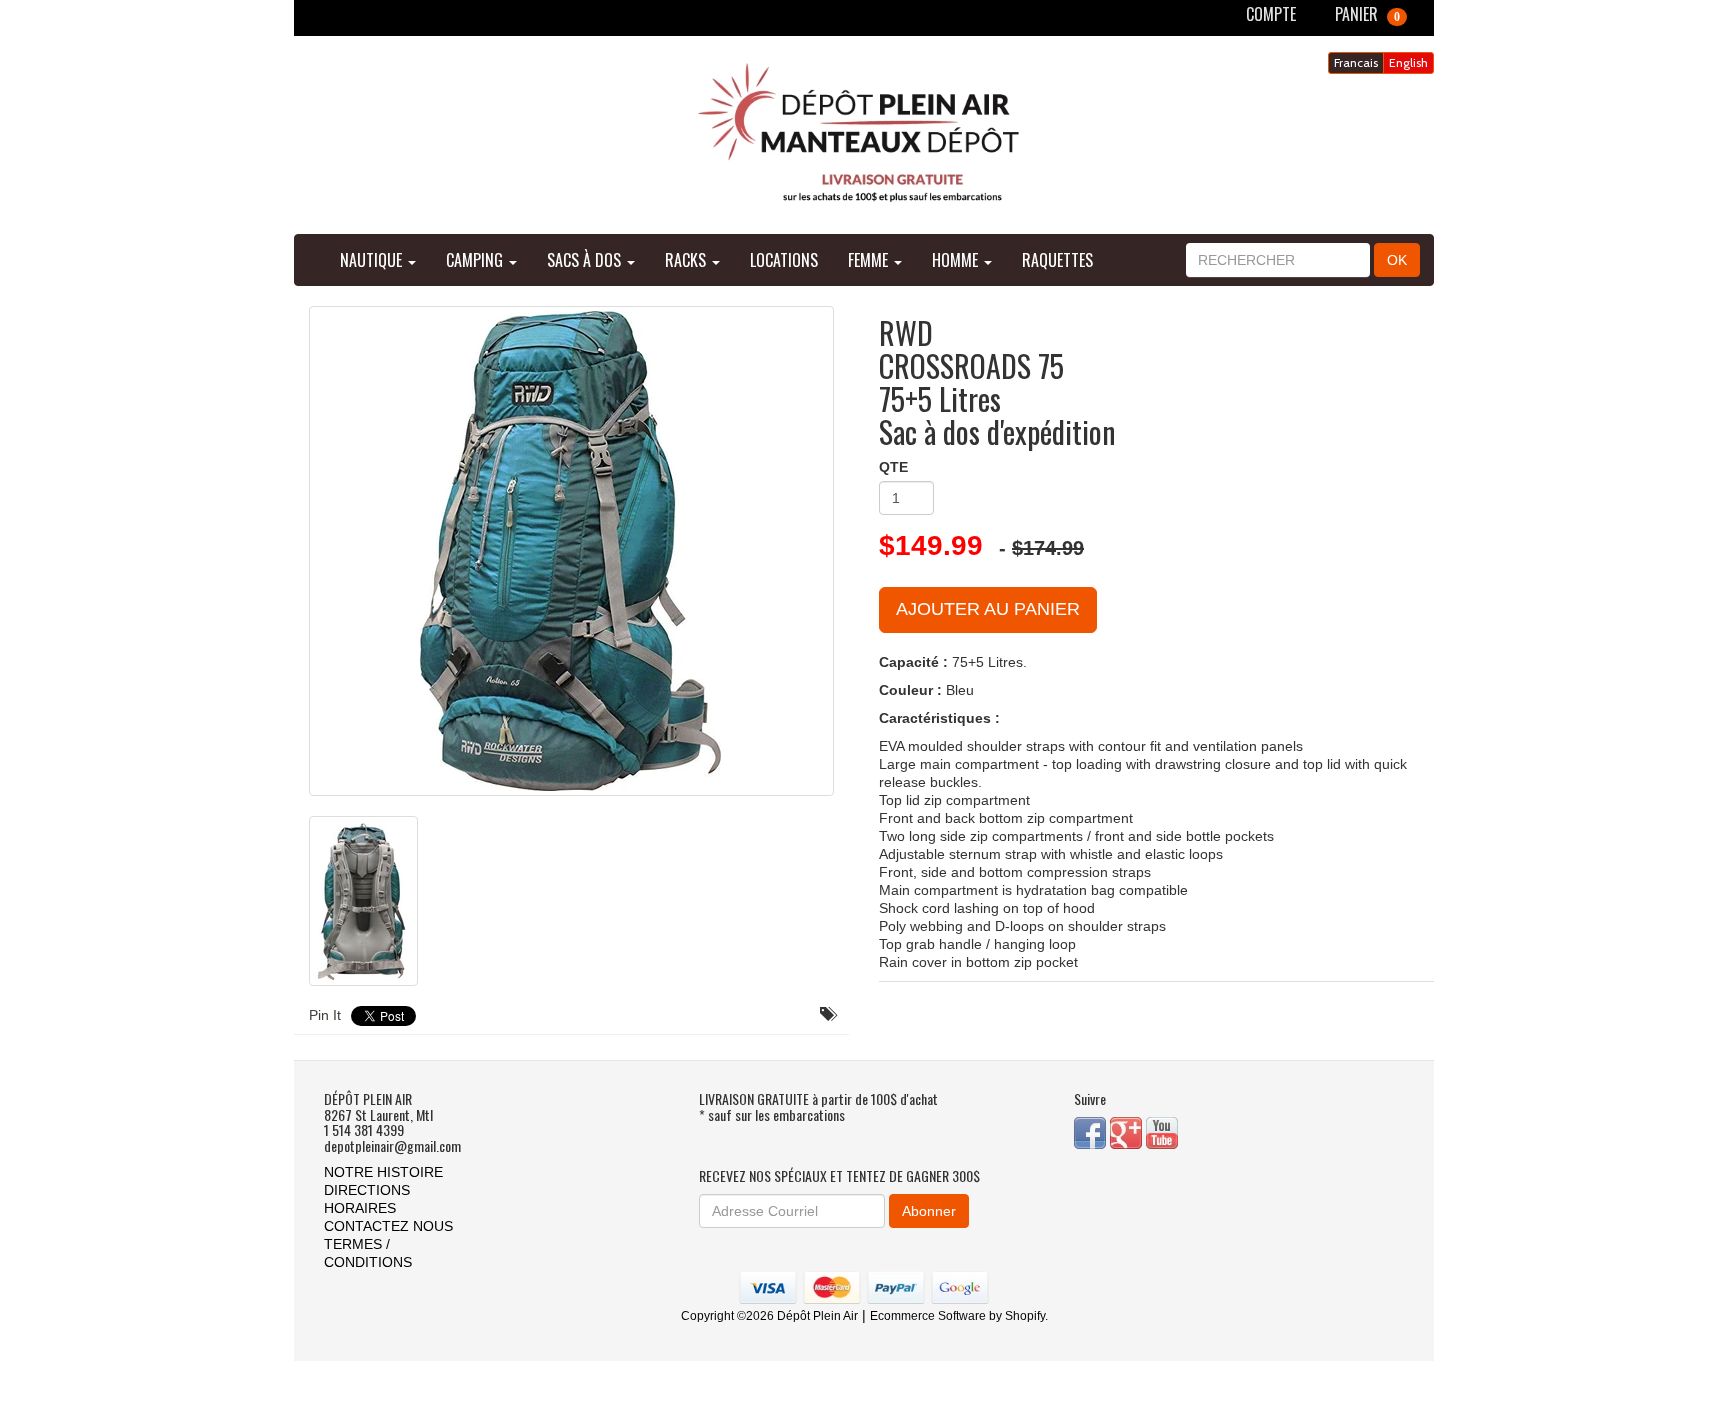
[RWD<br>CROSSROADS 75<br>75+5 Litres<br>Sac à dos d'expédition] (571, 551)
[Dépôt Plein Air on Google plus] (1128, 1131)
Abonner (929, 1211)
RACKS (687, 260)
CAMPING (476, 260)
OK (1397, 260)
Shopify (1025, 1316)
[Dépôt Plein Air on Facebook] (1092, 1131)
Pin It (325, 1015)
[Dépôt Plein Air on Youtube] (1162, 1131)
